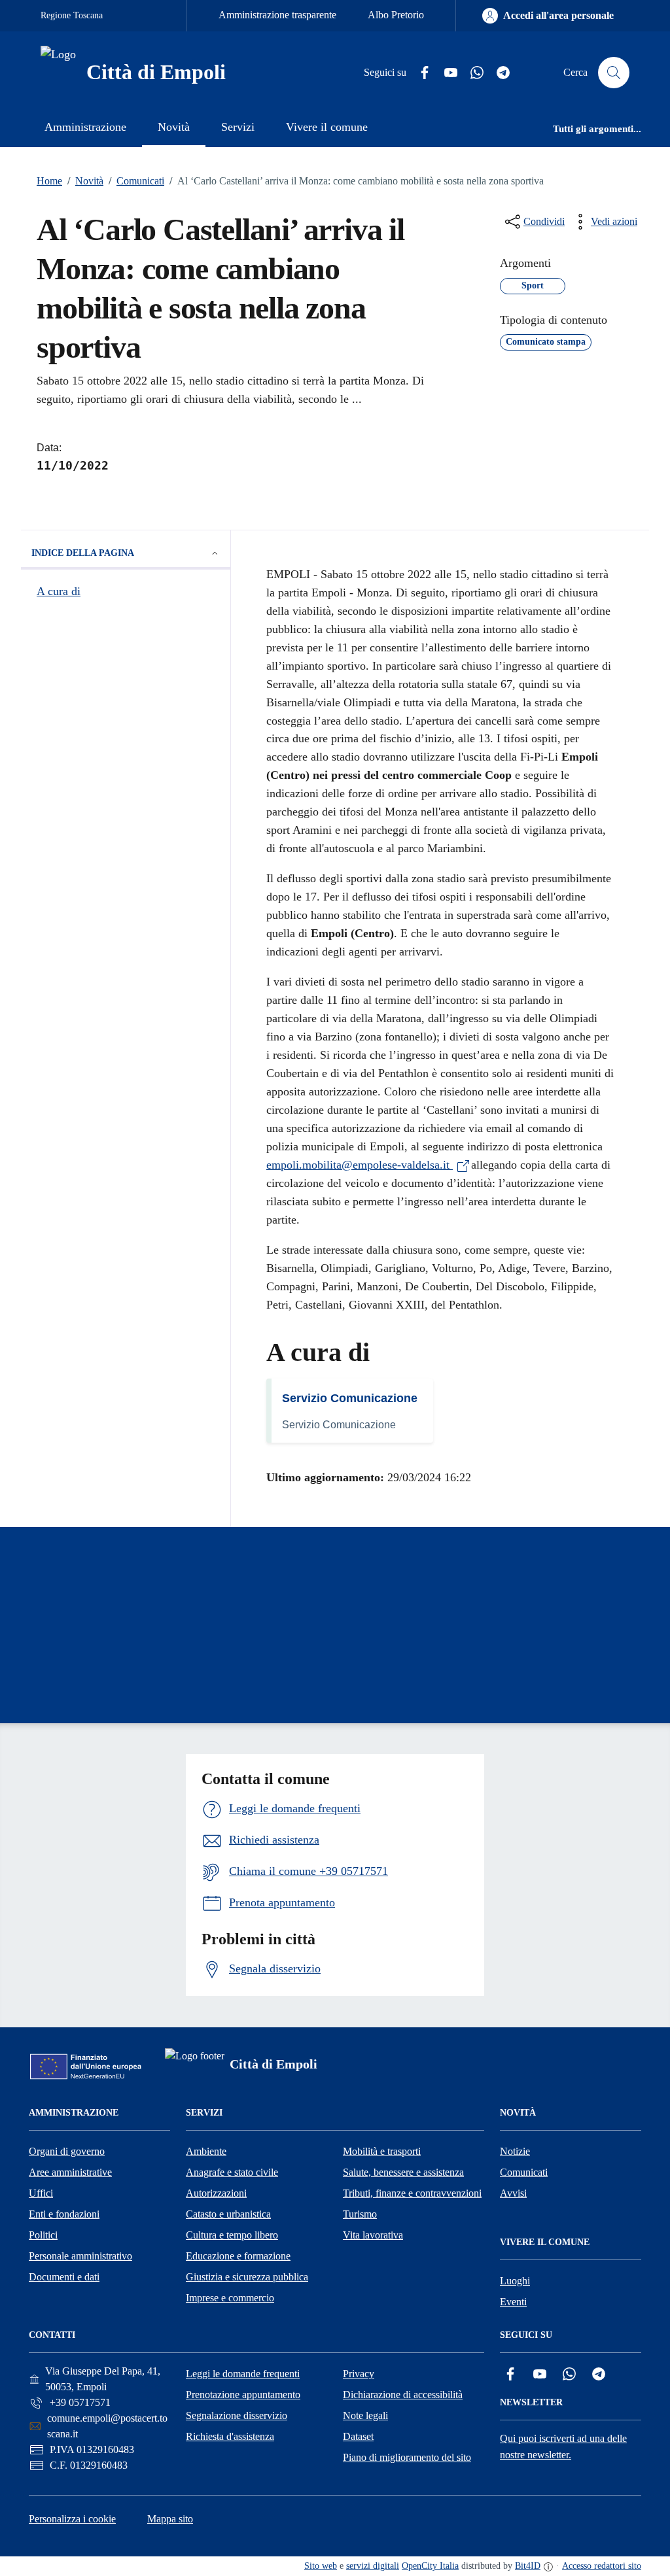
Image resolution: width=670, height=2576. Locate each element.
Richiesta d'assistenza (230, 2436)
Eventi (513, 2302)
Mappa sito (170, 2519)
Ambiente (206, 2151)
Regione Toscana (72, 15)
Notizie (515, 2151)
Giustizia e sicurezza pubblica (247, 2277)
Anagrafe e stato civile (232, 2172)
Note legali (365, 2415)
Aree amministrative (70, 2172)
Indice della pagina (83, 553)
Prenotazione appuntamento (243, 2395)
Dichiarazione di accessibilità (403, 2395)
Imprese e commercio (230, 2298)
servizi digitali (373, 2566)
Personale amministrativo (80, 2256)
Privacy (359, 2374)
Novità (85, 181)
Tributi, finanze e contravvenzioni (412, 2193)
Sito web (321, 2566)
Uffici (41, 2193)
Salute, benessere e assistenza (403, 2172)
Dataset (358, 2436)
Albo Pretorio (396, 15)
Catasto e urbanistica (228, 2214)
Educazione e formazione (238, 2256)
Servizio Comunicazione (350, 1398)
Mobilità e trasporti (382, 2151)
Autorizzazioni (216, 2193)
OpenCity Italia (430, 2566)
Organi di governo (67, 2151)
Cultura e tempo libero (232, 2235)
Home (49, 181)
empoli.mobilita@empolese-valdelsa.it (360, 1165)
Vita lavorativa (373, 2235)
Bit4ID (528, 2566)
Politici (43, 2235)
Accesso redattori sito (602, 2566)
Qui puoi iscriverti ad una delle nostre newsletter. (563, 2447)
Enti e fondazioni (64, 2214)
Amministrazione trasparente (277, 15)
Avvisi (513, 2193)
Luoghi (515, 2281)
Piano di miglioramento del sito (407, 2457)
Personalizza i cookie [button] (72, 2519)
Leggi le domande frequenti (243, 2374)
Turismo (360, 2214)
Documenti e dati (64, 2277)
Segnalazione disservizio (237, 2415)
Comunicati (136, 181)
